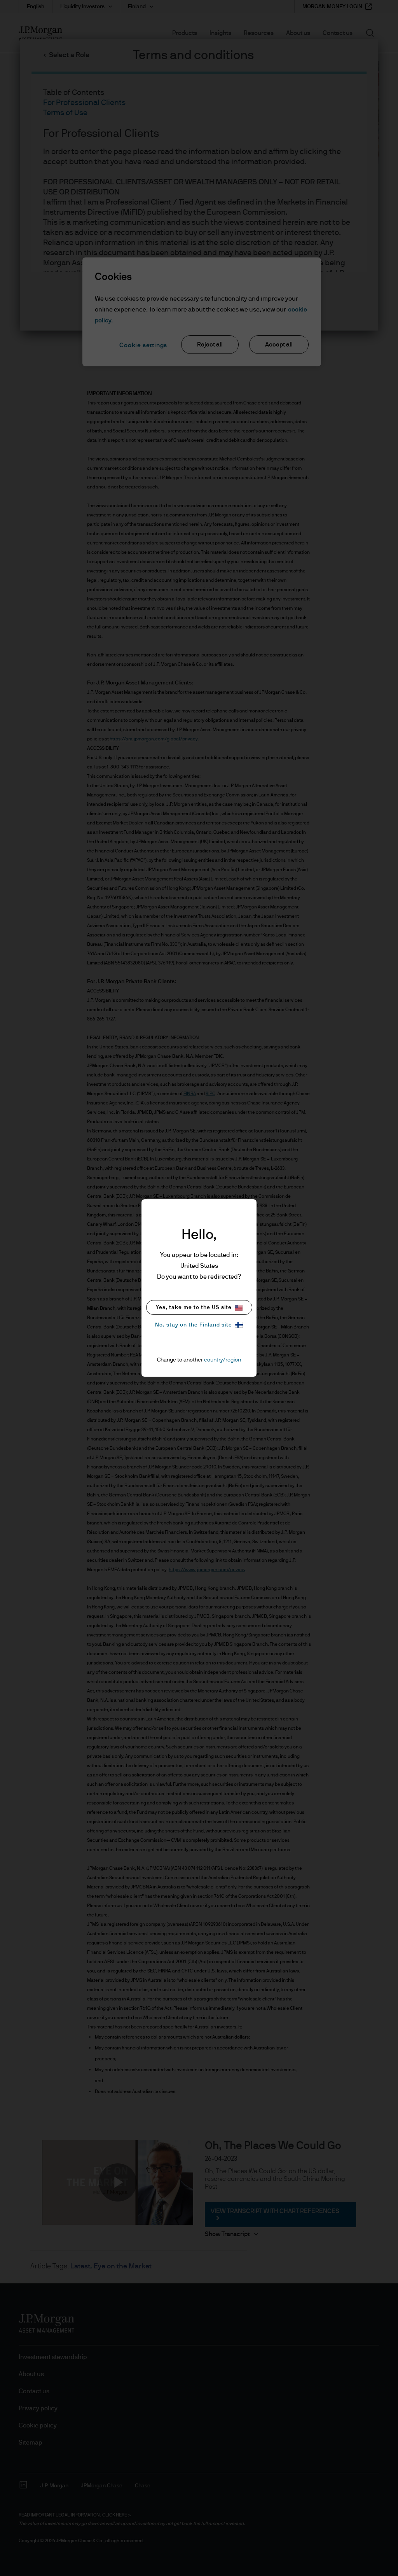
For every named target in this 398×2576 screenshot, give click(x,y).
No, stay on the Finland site (194, 1325)
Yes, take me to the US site (194, 1307)
